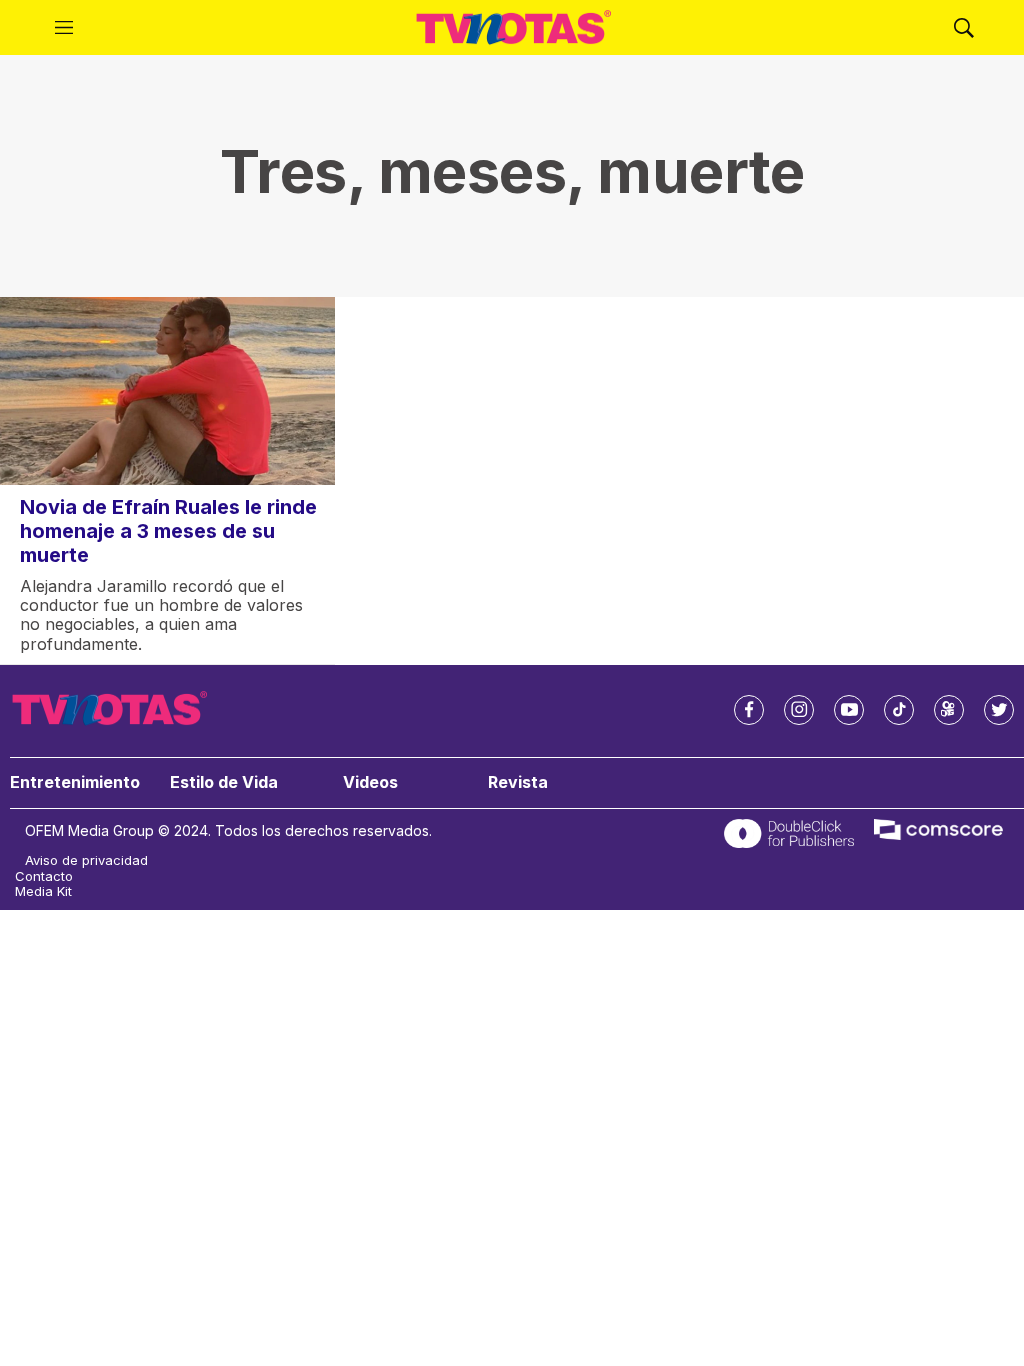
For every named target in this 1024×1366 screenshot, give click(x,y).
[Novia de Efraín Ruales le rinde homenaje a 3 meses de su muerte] (167, 391)
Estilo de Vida (224, 782)
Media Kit (43, 891)
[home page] (514, 28)
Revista (518, 782)
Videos (370, 782)
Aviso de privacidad (86, 860)
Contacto (44, 876)
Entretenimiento (75, 782)
